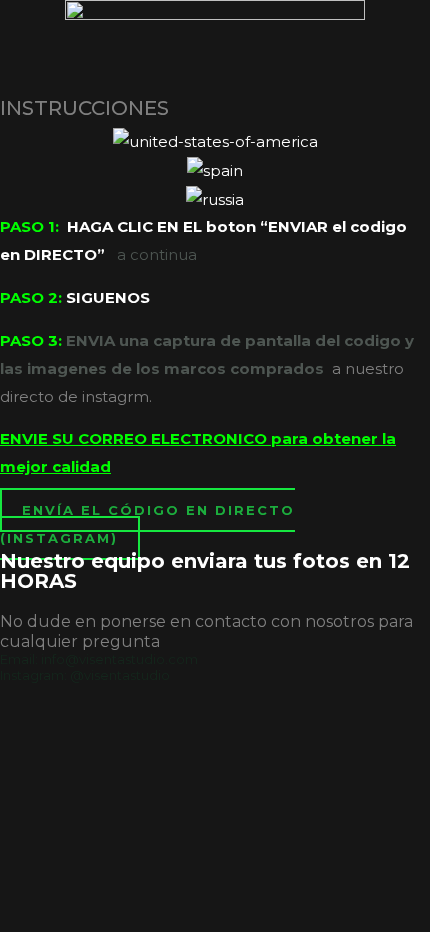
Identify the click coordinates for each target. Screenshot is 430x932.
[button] (147, 524)
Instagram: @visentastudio (85, 675)
